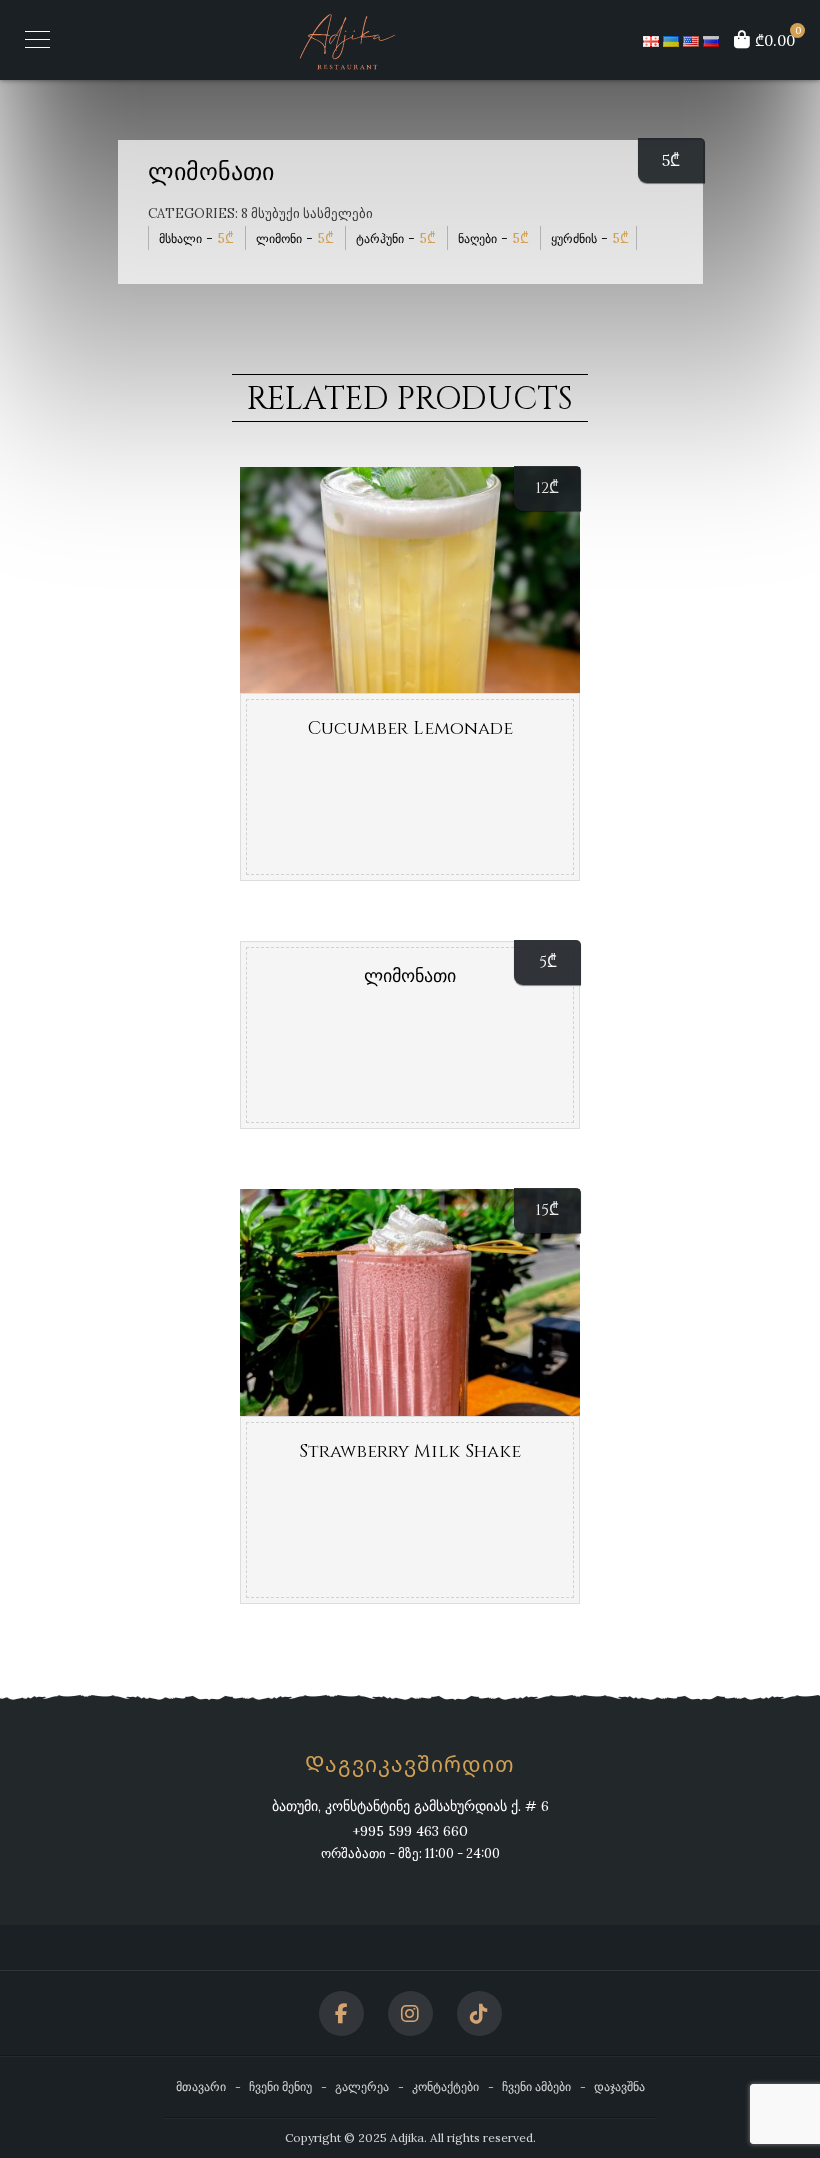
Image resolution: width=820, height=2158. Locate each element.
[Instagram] (410, 2013)
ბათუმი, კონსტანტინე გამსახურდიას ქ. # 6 (410, 1806)
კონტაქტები (445, 2086)
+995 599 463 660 (410, 1831)
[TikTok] (479, 2013)
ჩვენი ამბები (536, 2086)
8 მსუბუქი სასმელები (307, 213)
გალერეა (362, 2086)
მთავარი (201, 2086)
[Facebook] (341, 2013)
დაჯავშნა (619, 2086)
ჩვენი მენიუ (280, 2086)
